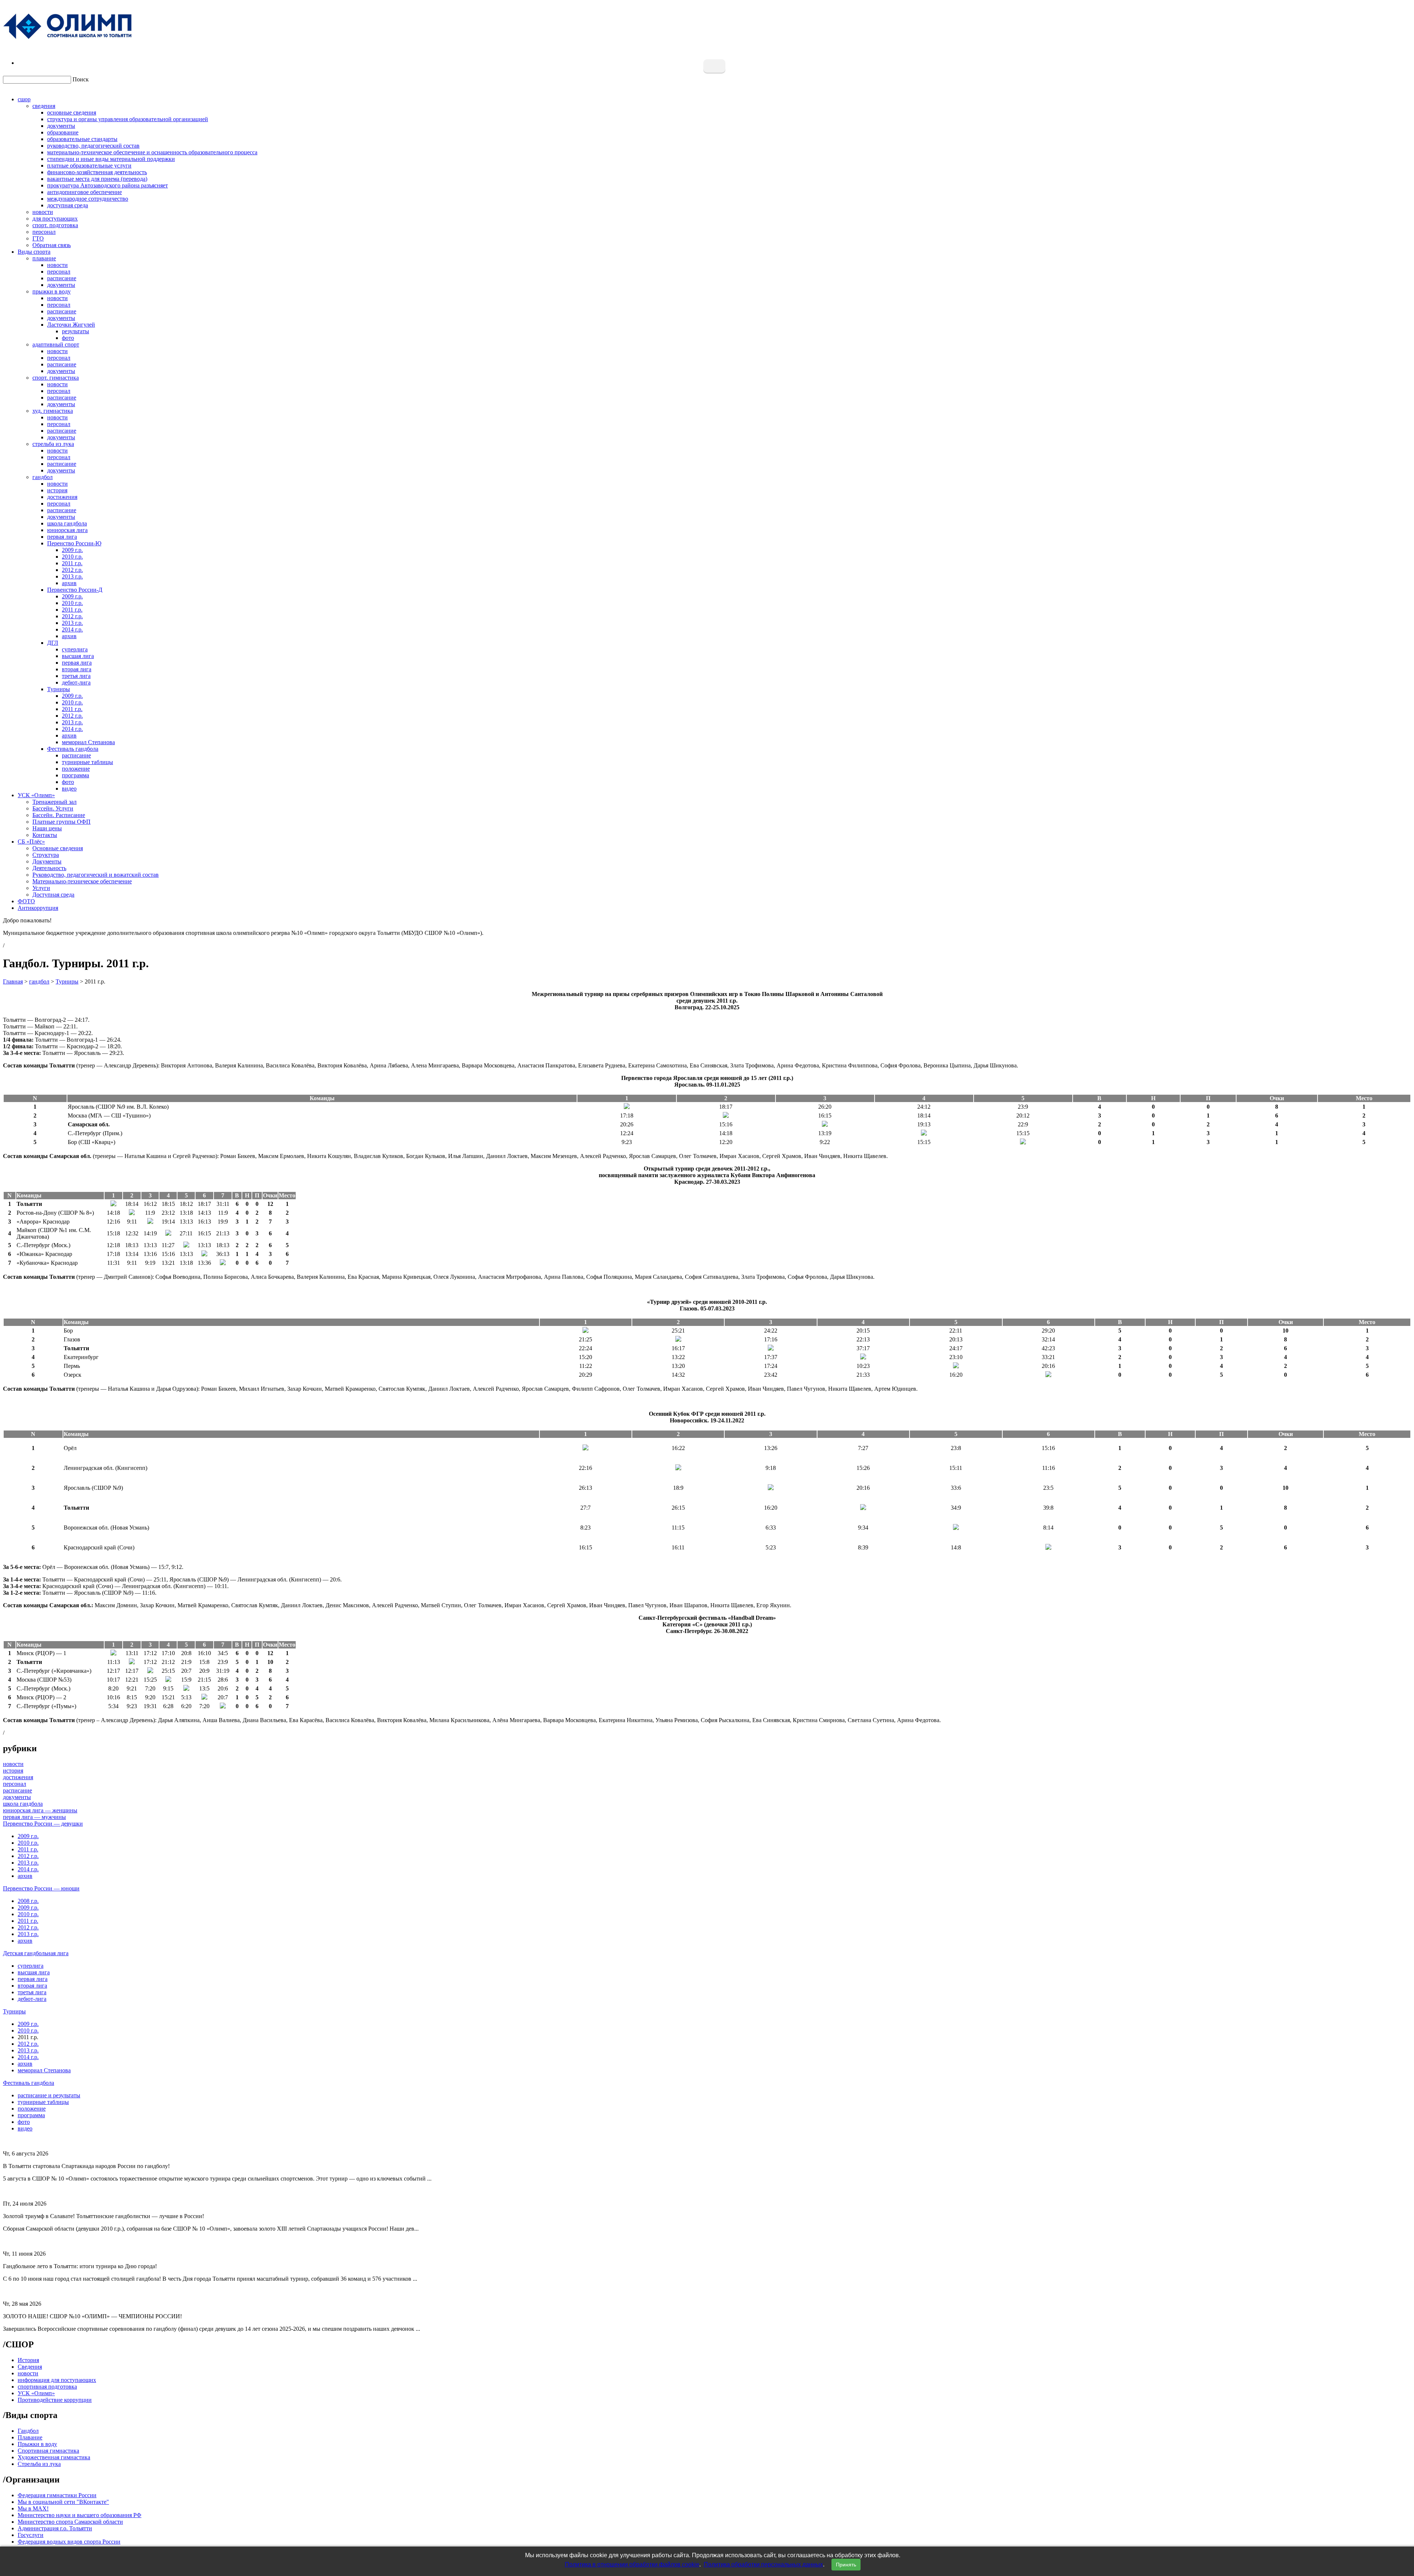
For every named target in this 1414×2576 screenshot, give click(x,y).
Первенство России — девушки (43, 1824)
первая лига (62, 537)
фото (68, 338)
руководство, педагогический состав (93, 146)
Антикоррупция (38, 908)
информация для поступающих (57, 2380)
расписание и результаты (49, 2095)
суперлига (75, 649)
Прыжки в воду (37, 2444)
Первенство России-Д (75, 590)
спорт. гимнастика (56, 378)
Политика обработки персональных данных (763, 2564)
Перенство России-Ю (74, 543)
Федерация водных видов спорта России (69, 2542)
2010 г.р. (72, 557)
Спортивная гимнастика (48, 2451)
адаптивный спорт (56, 344)
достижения (62, 497)
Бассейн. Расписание (59, 815)
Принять (846, 2565)
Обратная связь (52, 245)
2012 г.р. (72, 570)
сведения (44, 106)
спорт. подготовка (55, 225)
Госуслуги (31, 2535)
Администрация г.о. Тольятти (55, 2528)
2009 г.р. (72, 550)
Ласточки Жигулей (71, 325)
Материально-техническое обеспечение (82, 881)
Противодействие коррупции (55, 2400)
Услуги (41, 888)
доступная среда (68, 205)
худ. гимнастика (53, 411)
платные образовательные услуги (89, 166)
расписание (62, 278)
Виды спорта (34, 252)
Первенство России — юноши (41, 1888)
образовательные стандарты (82, 139)
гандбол (43, 477)
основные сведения (72, 112)
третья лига (76, 676)
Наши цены (47, 828)
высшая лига (78, 656)
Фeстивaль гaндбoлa (73, 749)
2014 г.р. (72, 629)
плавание (44, 258)
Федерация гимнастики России (57, 2495)
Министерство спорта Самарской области (70, 2522)
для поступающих (55, 219)
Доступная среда (53, 895)
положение (76, 769)
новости (43, 212)
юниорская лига (67, 530)
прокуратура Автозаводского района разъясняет (108, 185)
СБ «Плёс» (31, 842)
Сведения (30, 2367)
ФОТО (26, 901)
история (57, 490)
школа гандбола (67, 523)
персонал (44, 232)
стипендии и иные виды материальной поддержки (111, 159)
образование (63, 132)
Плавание (30, 2437)
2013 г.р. (72, 576)
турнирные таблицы (87, 762)
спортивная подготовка (47, 2387)
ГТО (38, 238)
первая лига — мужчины (34, 1817)
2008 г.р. (28, 1901)
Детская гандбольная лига (36, 1953)
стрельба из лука (53, 444)
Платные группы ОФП (61, 822)
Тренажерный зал (54, 802)
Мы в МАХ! (33, 2508)
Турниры (59, 689)
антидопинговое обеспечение (85, 192)
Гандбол (28, 2431)
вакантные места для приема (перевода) (97, 179)
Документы (47, 861)
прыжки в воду (52, 291)
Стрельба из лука (39, 2464)
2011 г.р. (72, 563)
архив (69, 583)
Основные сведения (58, 848)
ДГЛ (53, 643)
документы (61, 126)
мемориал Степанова (88, 742)
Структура (46, 855)
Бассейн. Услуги (53, 808)
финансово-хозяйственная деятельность (97, 172)
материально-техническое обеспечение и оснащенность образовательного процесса (152, 152)
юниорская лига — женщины (40, 1810)
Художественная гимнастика (54, 2457)
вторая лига (77, 669)
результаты (75, 331)
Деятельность (49, 868)
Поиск (81, 79)
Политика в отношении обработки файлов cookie (632, 2564)
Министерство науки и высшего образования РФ (80, 2515)
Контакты (45, 835)
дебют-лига (76, 682)
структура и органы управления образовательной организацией (128, 119)
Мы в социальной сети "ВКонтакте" (63, 2502)
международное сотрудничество (88, 199)
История (28, 2360)
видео (69, 789)
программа (75, 775)
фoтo (68, 782)
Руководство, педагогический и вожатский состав (96, 875)
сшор (24, 99)
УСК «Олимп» (36, 795)
